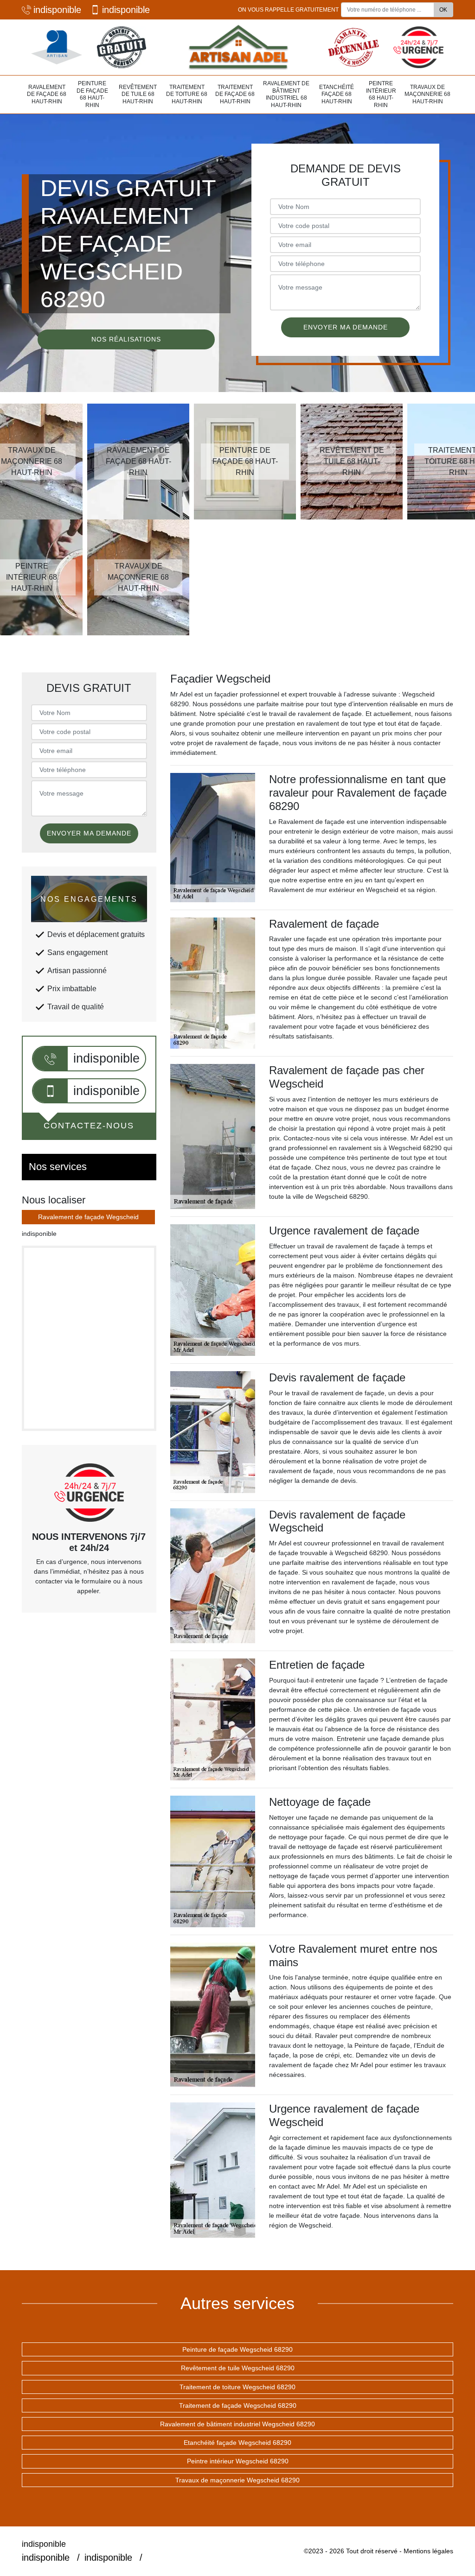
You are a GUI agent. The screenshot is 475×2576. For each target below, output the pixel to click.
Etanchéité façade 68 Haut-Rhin (337, 94)
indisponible (57, 10)
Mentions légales (428, 2551)
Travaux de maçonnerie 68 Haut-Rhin (427, 94)
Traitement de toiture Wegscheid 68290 (237, 2387)
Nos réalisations (126, 339)
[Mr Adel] (237, 47)
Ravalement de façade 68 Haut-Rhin (47, 94)
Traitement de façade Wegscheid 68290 (238, 2405)
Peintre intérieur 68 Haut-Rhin (381, 94)
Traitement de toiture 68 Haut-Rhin (187, 94)
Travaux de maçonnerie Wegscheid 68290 (237, 2480)
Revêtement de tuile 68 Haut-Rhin (138, 94)
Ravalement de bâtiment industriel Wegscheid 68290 (237, 2424)
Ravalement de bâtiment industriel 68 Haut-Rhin (286, 94)
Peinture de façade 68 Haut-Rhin (92, 94)
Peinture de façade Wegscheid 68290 (237, 2349)
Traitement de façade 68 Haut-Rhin (235, 94)
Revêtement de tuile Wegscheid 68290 (238, 2368)
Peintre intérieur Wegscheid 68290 (238, 2461)
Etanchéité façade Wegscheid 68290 (237, 2443)
